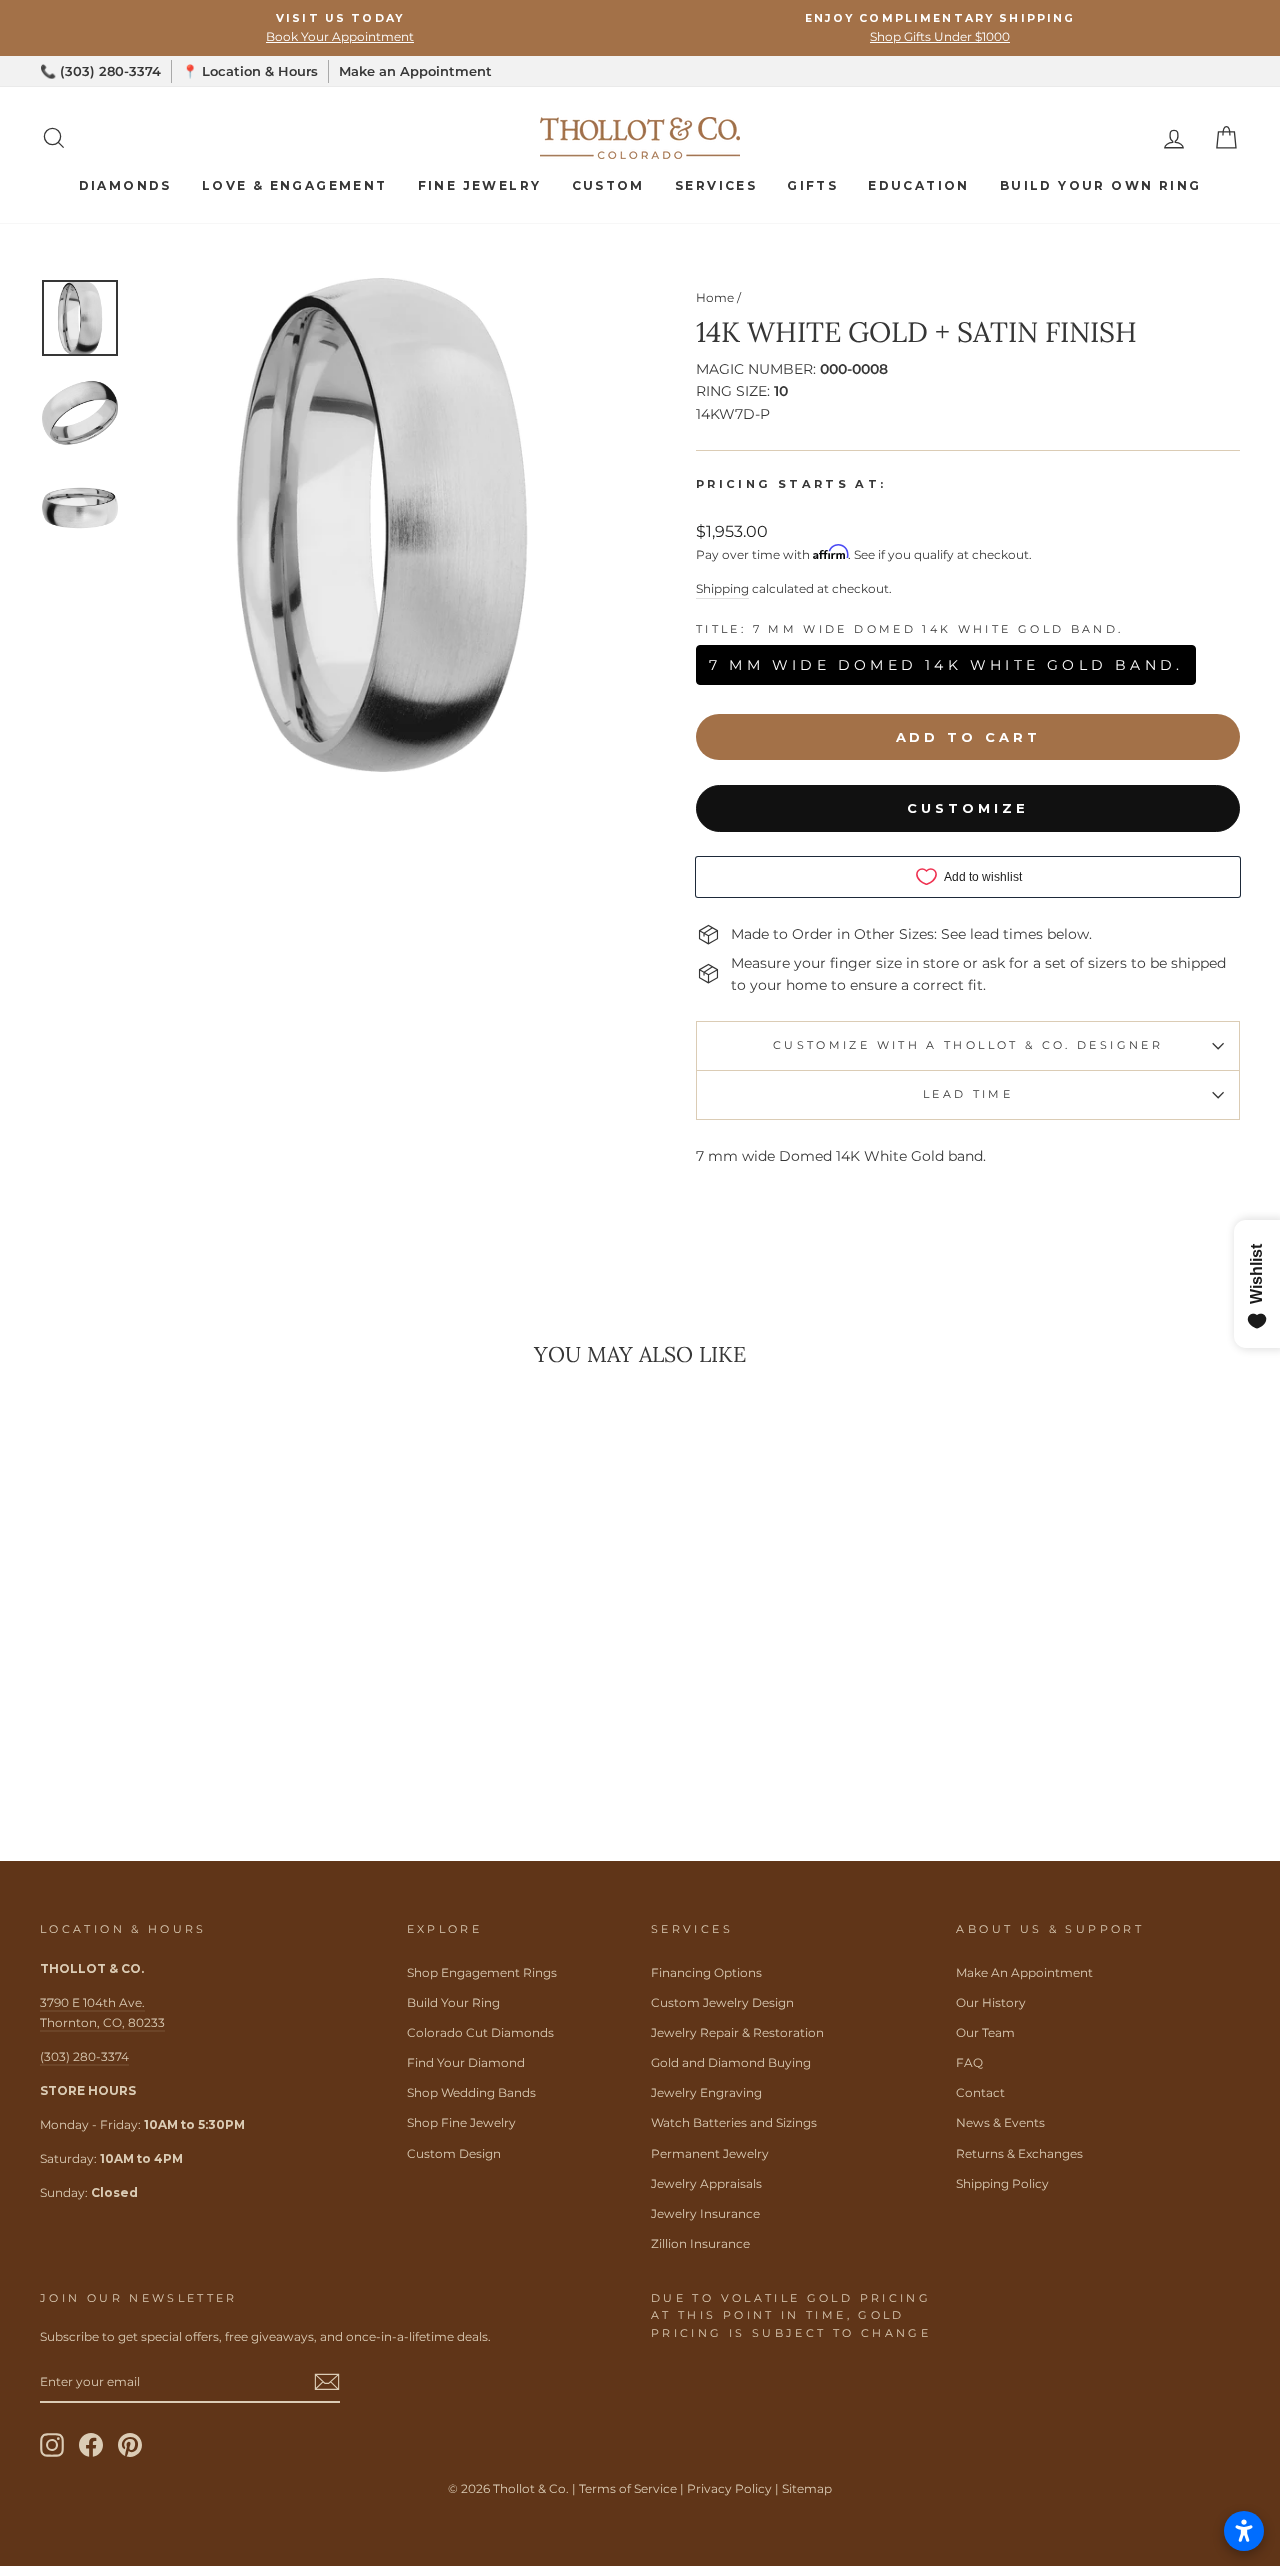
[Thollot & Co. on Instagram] (52, 2445)
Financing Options (706, 1972)
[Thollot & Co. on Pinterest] (130, 2445)
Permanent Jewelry (710, 2153)
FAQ (969, 2062)
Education (919, 185)
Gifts (812, 185)
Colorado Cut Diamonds (480, 2032)
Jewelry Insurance (705, 2213)
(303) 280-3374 (84, 2056)
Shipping (722, 588)
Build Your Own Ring (1101, 185)
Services (716, 185)
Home (715, 297)
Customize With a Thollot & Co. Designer (968, 1045)
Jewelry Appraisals (706, 2183)
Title (910, 629)
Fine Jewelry (480, 185)
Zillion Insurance (700, 2243)
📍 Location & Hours (250, 71)
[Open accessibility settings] (1244, 2531)
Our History (991, 2002)
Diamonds (125, 185)
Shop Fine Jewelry (461, 2122)
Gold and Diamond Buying (731, 2062)
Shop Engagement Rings (482, 1972)
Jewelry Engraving (706, 2092)
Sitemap (807, 2488)
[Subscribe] (327, 2382)
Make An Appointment (1024, 1972)
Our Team (985, 2032)
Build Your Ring (453, 2002)
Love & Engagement (295, 185)
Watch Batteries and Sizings (734, 2122)
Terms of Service (628, 2488)
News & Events (1000, 2122)
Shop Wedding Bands (471, 2092)
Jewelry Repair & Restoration (737, 2032)
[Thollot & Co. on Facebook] (91, 2445)
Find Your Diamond (466, 2062)
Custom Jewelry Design (722, 2002)
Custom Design (454, 2153)
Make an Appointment (415, 71)
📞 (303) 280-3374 (100, 71)
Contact (980, 2092)
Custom (608, 185)
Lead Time (968, 1094)
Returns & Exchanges (1019, 2153)
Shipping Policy (1002, 2183)
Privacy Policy (729, 2488)
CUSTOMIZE (967, 808)
